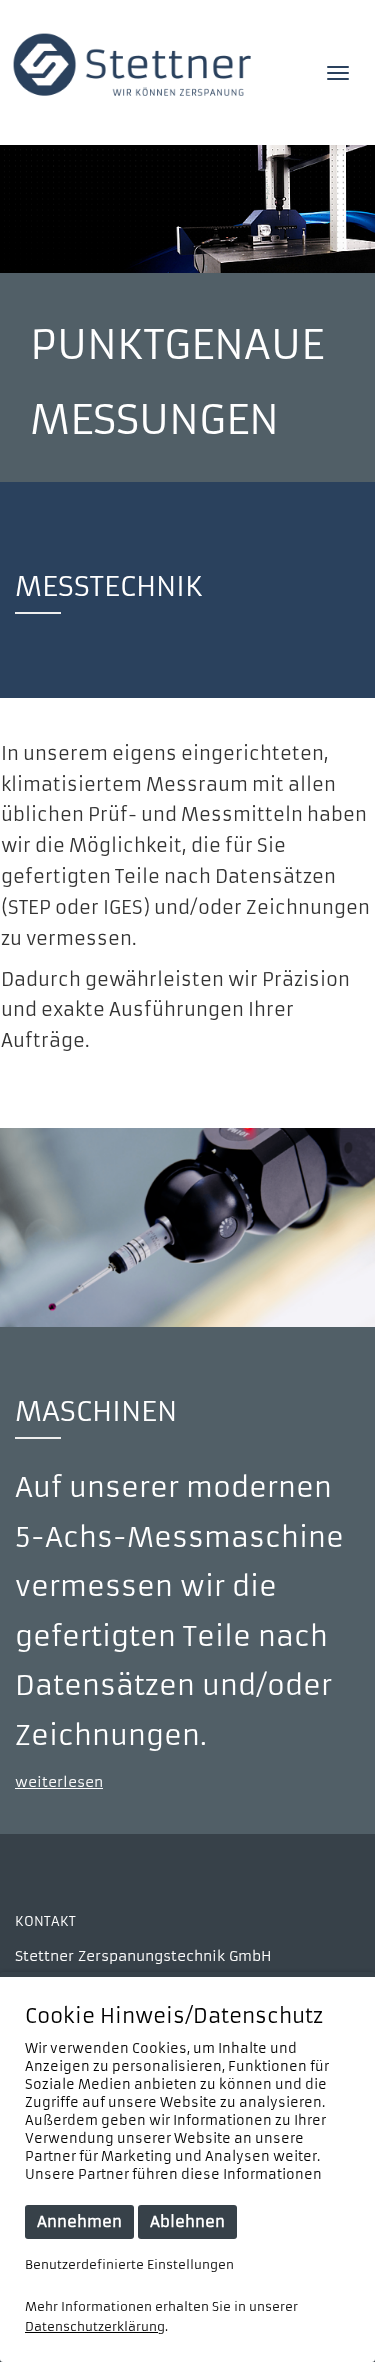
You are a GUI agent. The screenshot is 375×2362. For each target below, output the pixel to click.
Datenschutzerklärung (95, 2326)
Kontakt (45, 1921)
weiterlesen (59, 1782)
